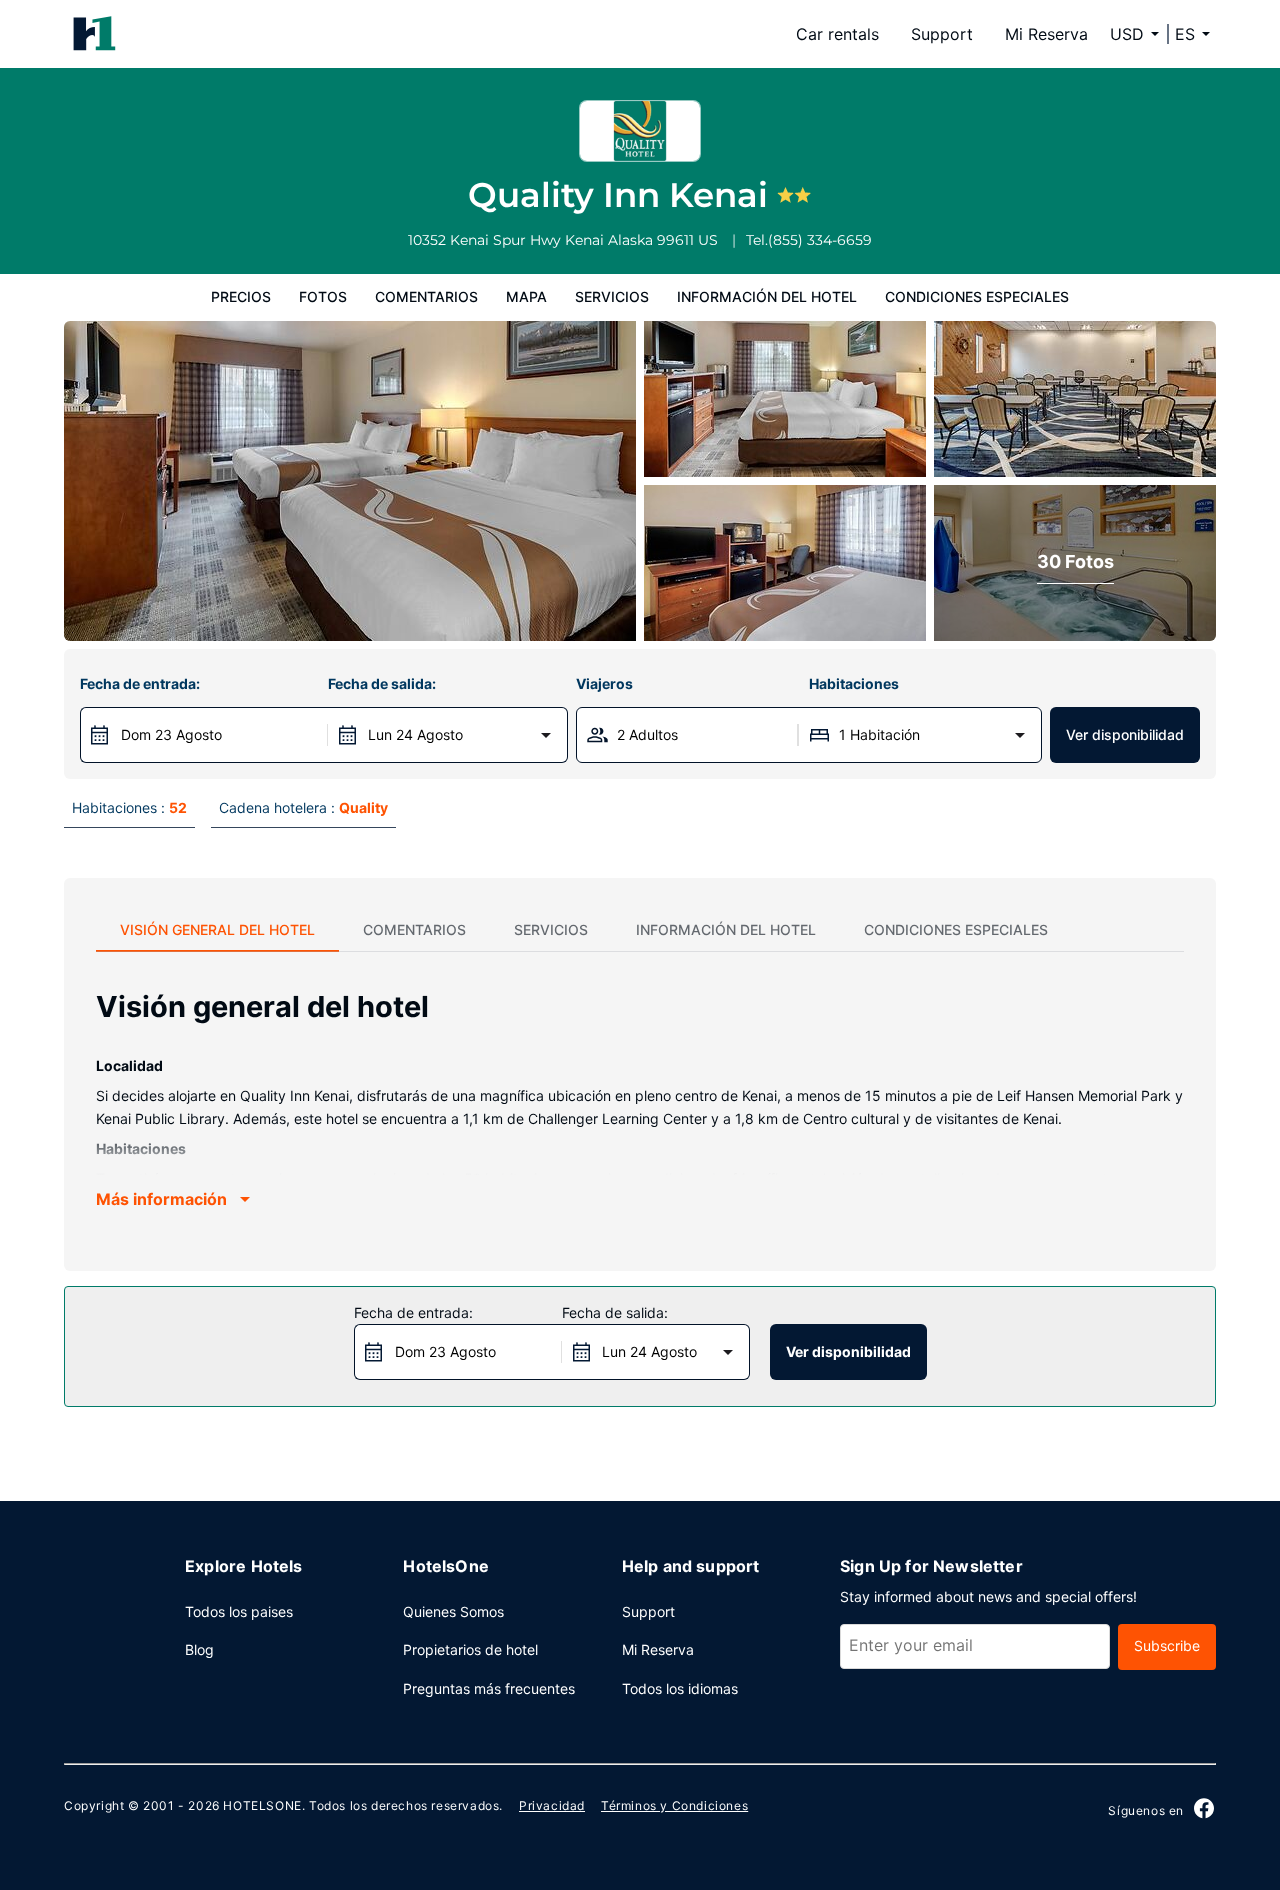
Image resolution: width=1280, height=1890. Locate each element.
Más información (161, 1199)
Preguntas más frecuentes (489, 1688)
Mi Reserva (1046, 34)
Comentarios (426, 296)
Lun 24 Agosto (415, 734)
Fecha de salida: (382, 683)
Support (942, 34)
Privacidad (552, 1805)
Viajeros (604, 683)
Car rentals (837, 34)
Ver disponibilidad (1125, 734)
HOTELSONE (262, 1805)
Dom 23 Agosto (171, 734)
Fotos (323, 296)
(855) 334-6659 (820, 240)
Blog (199, 1649)
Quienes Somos (453, 1611)
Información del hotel (767, 296)
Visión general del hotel (217, 929)
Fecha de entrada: (140, 683)
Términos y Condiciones (674, 1805)
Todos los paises (239, 1611)
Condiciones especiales (977, 296)
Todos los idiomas (680, 1688)
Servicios (612, 296)
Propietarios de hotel (470, 1649)
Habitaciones (854, 683)
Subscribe (1167, 1645)
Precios (241, 296)
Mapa (526, 296)
